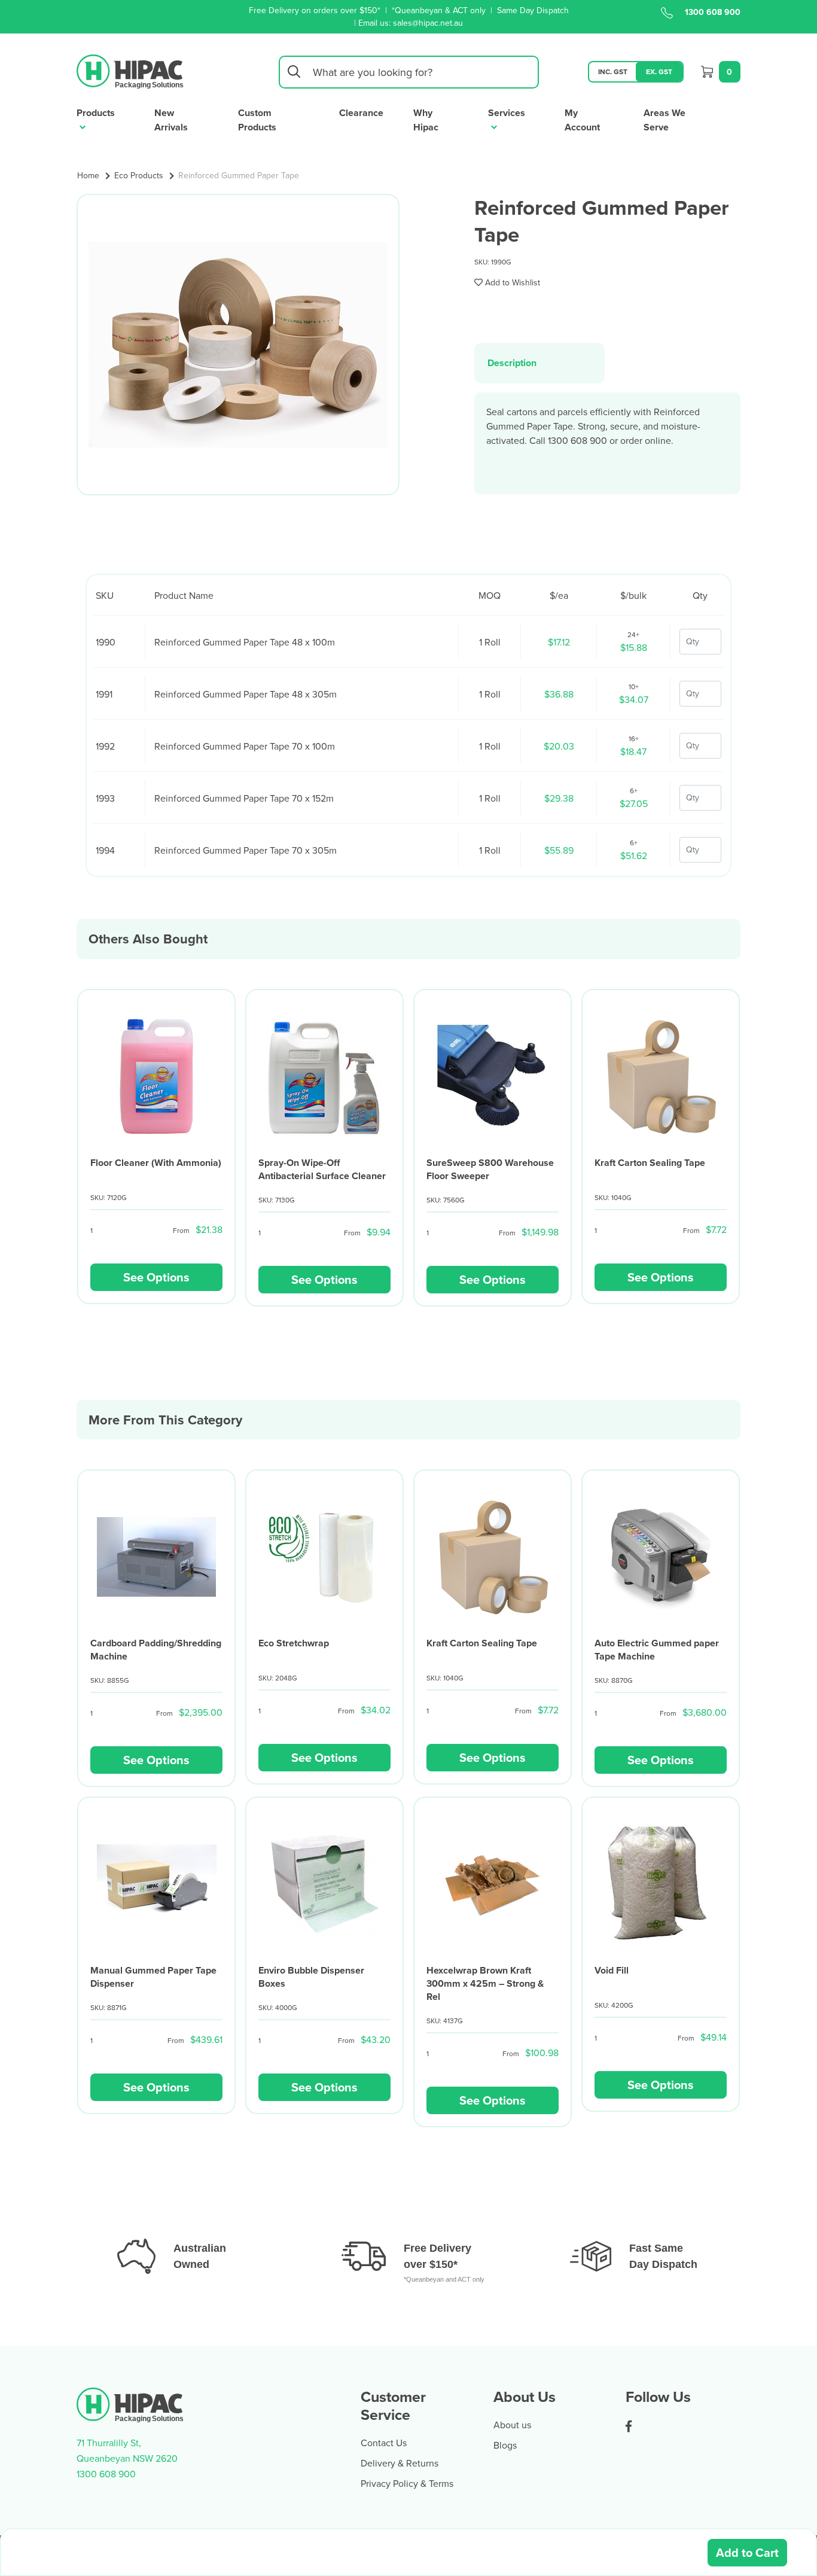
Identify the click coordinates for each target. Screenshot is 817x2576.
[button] (507, 282)
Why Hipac (426, 120)
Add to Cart (747, 2552)
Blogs (505, 2445)
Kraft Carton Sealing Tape (650, 1163)
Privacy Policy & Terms (407, 2483)
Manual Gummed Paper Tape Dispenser (153, 1977)
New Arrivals (171, 120)
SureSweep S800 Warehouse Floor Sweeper (490, 1169)
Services (507, 113)
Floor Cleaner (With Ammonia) (156, 1163)
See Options (156, 1277)
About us (512, 2425)
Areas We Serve (664, 120)
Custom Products (257, 120)
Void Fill (612, 1970)
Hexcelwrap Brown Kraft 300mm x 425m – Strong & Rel (485, 1983)
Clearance (361, 113)
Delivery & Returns (400, 2463)
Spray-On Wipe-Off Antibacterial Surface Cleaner (322, 1169)
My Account (582, 120)
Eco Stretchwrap (294, 1643)
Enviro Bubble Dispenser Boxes (311, 1977)
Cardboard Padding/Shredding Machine (156, 1650)
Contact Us (384, 2443)
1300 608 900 (713, 12)
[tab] (539, 363)
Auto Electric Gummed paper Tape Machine (657, 1650)
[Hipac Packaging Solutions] (131, 71)
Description (512, 363)
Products (96, 113)
